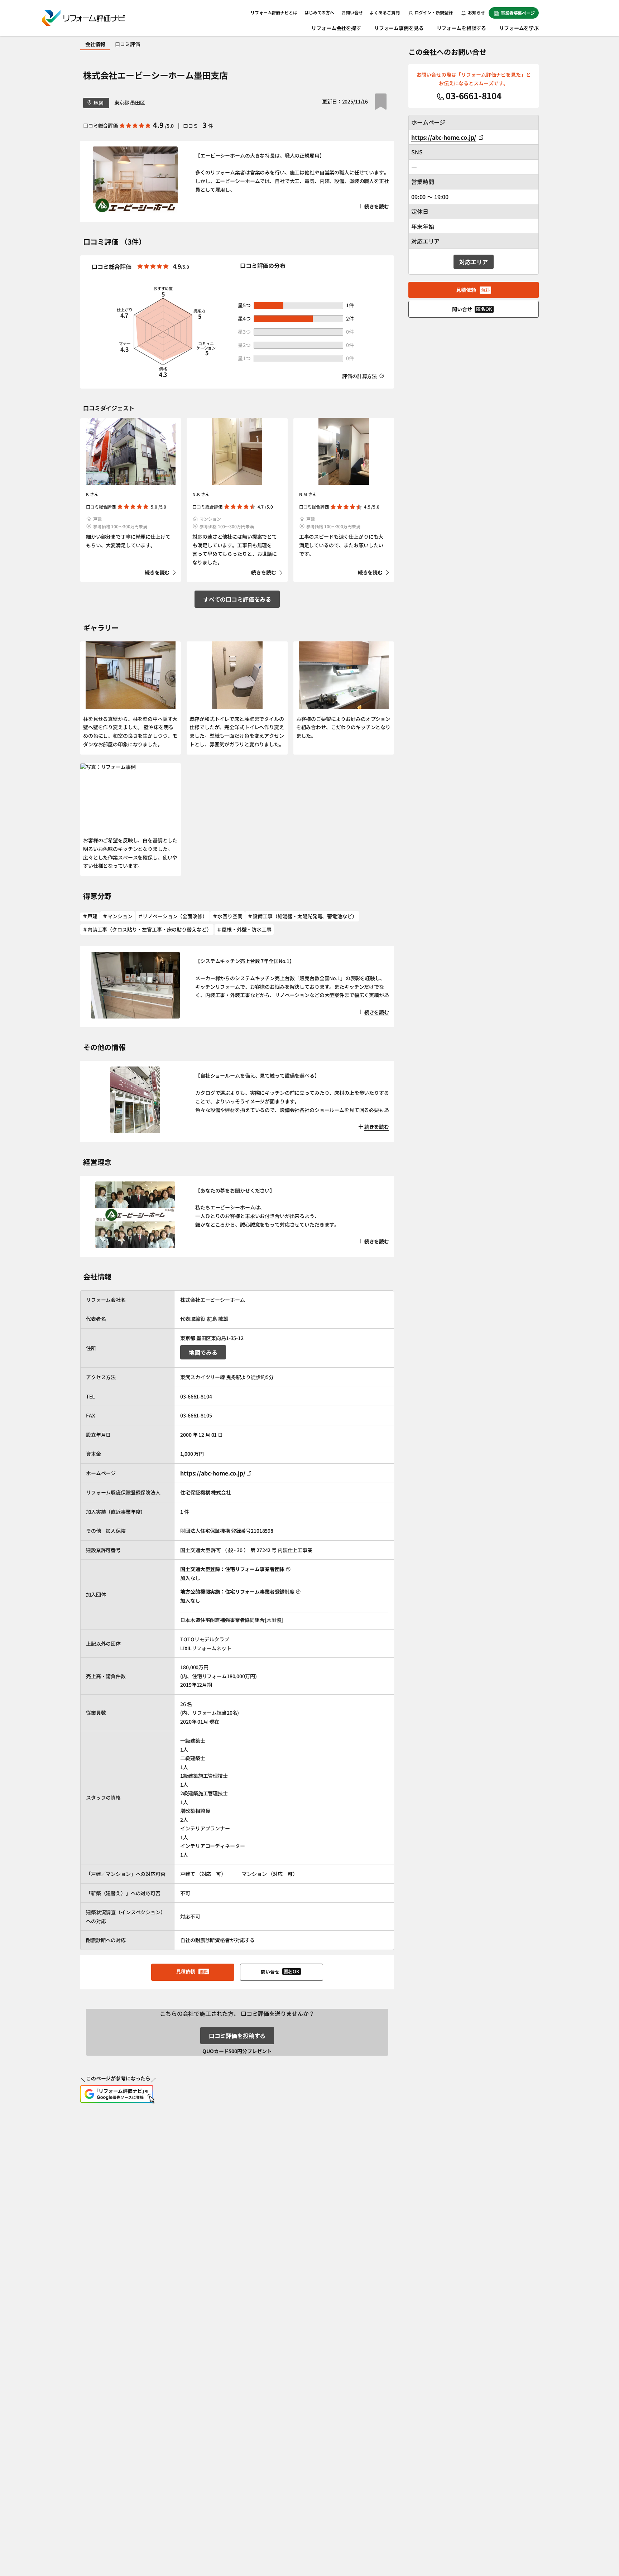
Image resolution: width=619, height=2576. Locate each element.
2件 (350, 318)
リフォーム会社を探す (336, 28)
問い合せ (280, 1971)
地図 (99, 103)
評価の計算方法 (360, 376)
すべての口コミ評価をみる (237, 599)
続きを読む (157, 572)
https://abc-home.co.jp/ (213, 1473)
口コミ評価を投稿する (237, 2036)
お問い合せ (352, 12)
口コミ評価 (127, 44)
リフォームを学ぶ (519, 28)
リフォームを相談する (462, 28)
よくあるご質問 (385, 12)
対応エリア (473, 262)
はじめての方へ (319, 12)
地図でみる (203, 1352)
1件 (350, 305)
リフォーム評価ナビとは (274, 12)
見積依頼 (192, 1971)
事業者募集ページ (518, 13)
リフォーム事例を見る (399, 28)
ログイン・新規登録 (434, 12)
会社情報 (95, 44)
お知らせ (476, 12)
